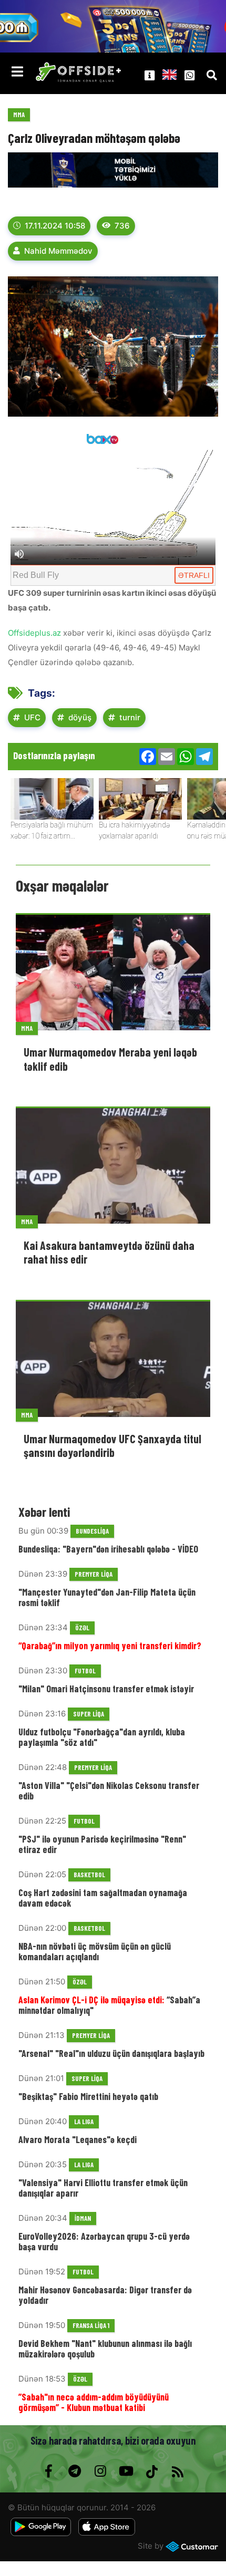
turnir (130, 717)
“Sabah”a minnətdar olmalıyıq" (109, 2005)
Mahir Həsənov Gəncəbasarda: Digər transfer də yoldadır (105, 2295)
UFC (32, 717)
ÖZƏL (82, 1628)
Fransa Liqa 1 (91, 2325)
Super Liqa (89, 1714)
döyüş (80, 717)
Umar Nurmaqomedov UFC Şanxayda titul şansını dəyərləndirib (112, 1445)
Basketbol (89, 1875)
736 (122, 226)
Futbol (85, 1671)
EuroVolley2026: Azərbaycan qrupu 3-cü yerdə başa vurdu (104, 2241)
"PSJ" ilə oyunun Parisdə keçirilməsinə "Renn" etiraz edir (102, 1844)
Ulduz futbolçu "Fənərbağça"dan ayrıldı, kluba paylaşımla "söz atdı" (102, 1737)
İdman (83, 2218)
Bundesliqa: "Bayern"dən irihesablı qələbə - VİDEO (108, 1549)
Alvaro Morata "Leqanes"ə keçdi (78, 2139)
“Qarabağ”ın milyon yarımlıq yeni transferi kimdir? (110, 1646)
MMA (19, 115)
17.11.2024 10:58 (55, 226)
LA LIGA (84, 2122)
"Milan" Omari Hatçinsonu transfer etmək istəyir (106, 1689)
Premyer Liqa (94, 1574)
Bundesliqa (92, 1531)
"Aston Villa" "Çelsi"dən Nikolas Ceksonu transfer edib (109, 1791)
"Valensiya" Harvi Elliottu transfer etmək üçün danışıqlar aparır (103, 2188)
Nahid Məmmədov (58, 251)
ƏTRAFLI (194, 575)
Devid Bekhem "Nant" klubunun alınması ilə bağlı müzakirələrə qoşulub (105, 2349)
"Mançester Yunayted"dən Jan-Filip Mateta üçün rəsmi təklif (107, 1597)
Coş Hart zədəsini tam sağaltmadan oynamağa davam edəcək (103, 1898)
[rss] (177, 2471)
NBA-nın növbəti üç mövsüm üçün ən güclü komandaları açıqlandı (95, 1951)
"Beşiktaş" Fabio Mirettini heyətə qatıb (88, 2096)
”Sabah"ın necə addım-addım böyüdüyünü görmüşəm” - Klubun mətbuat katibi (94, 2402)
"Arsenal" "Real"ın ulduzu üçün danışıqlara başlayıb (111, 2053)
